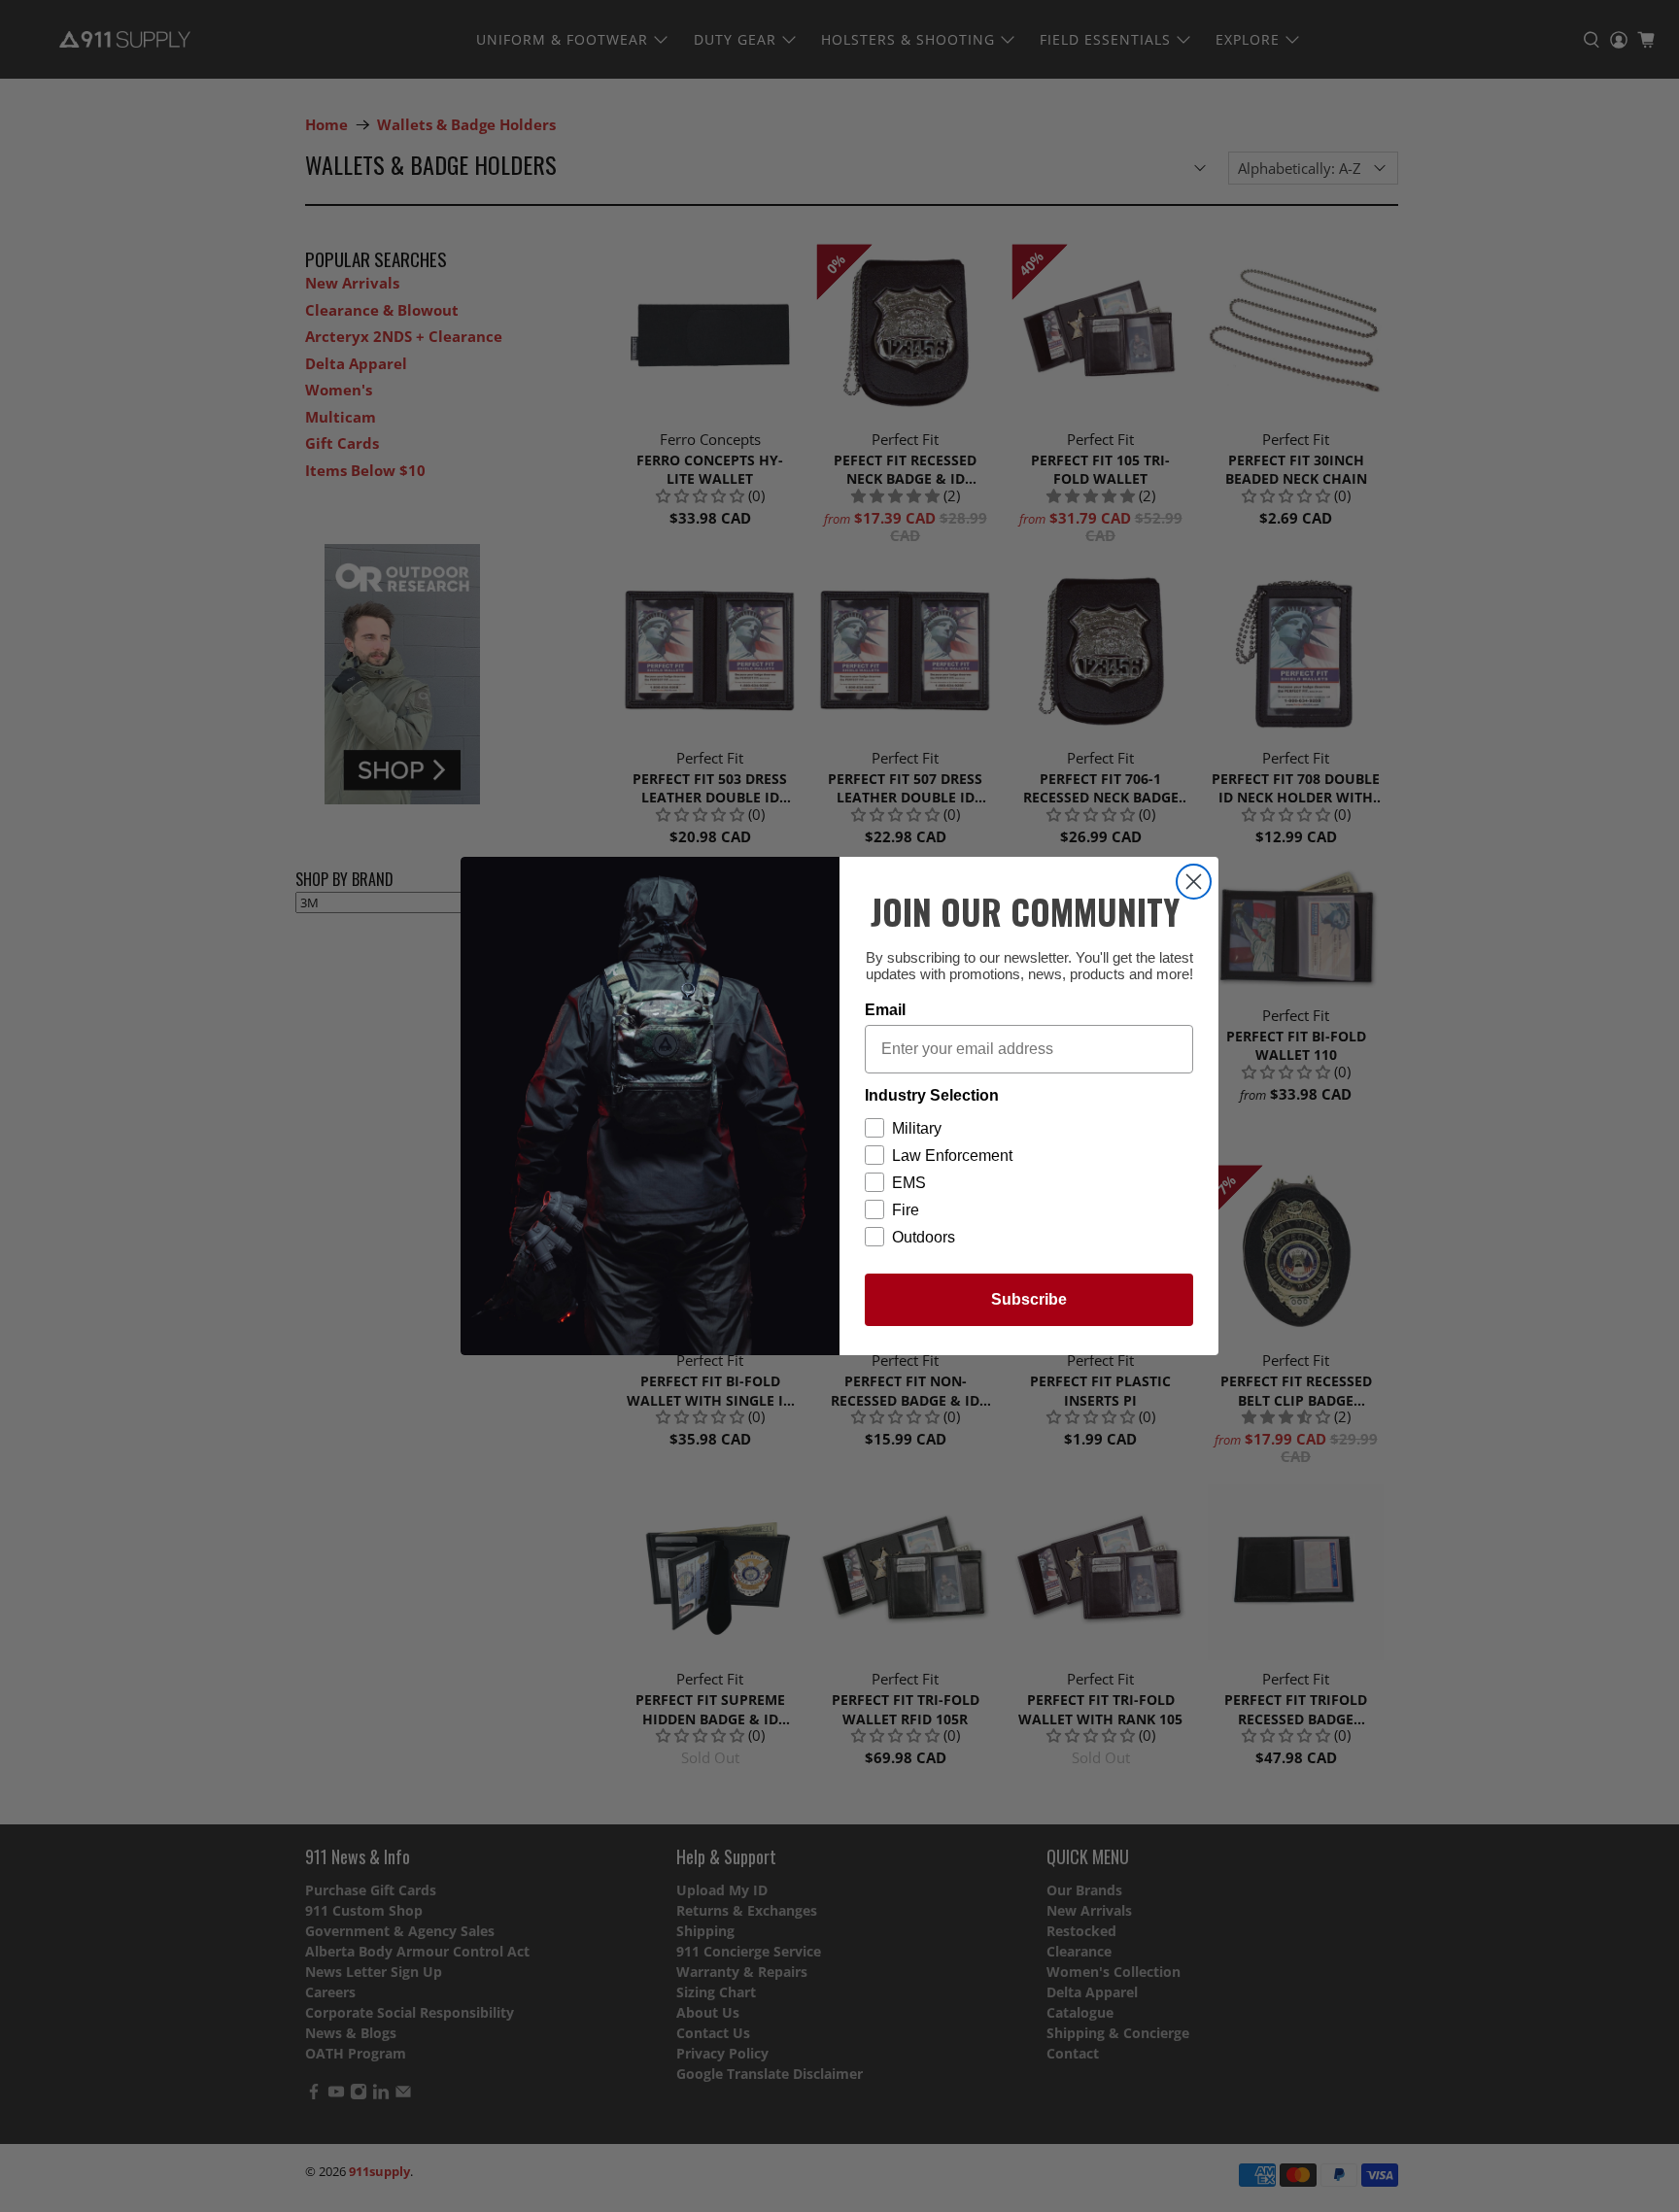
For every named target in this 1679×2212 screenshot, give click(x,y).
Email (885, 1010)
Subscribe (1029, 1299)
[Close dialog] (1194, 882)
